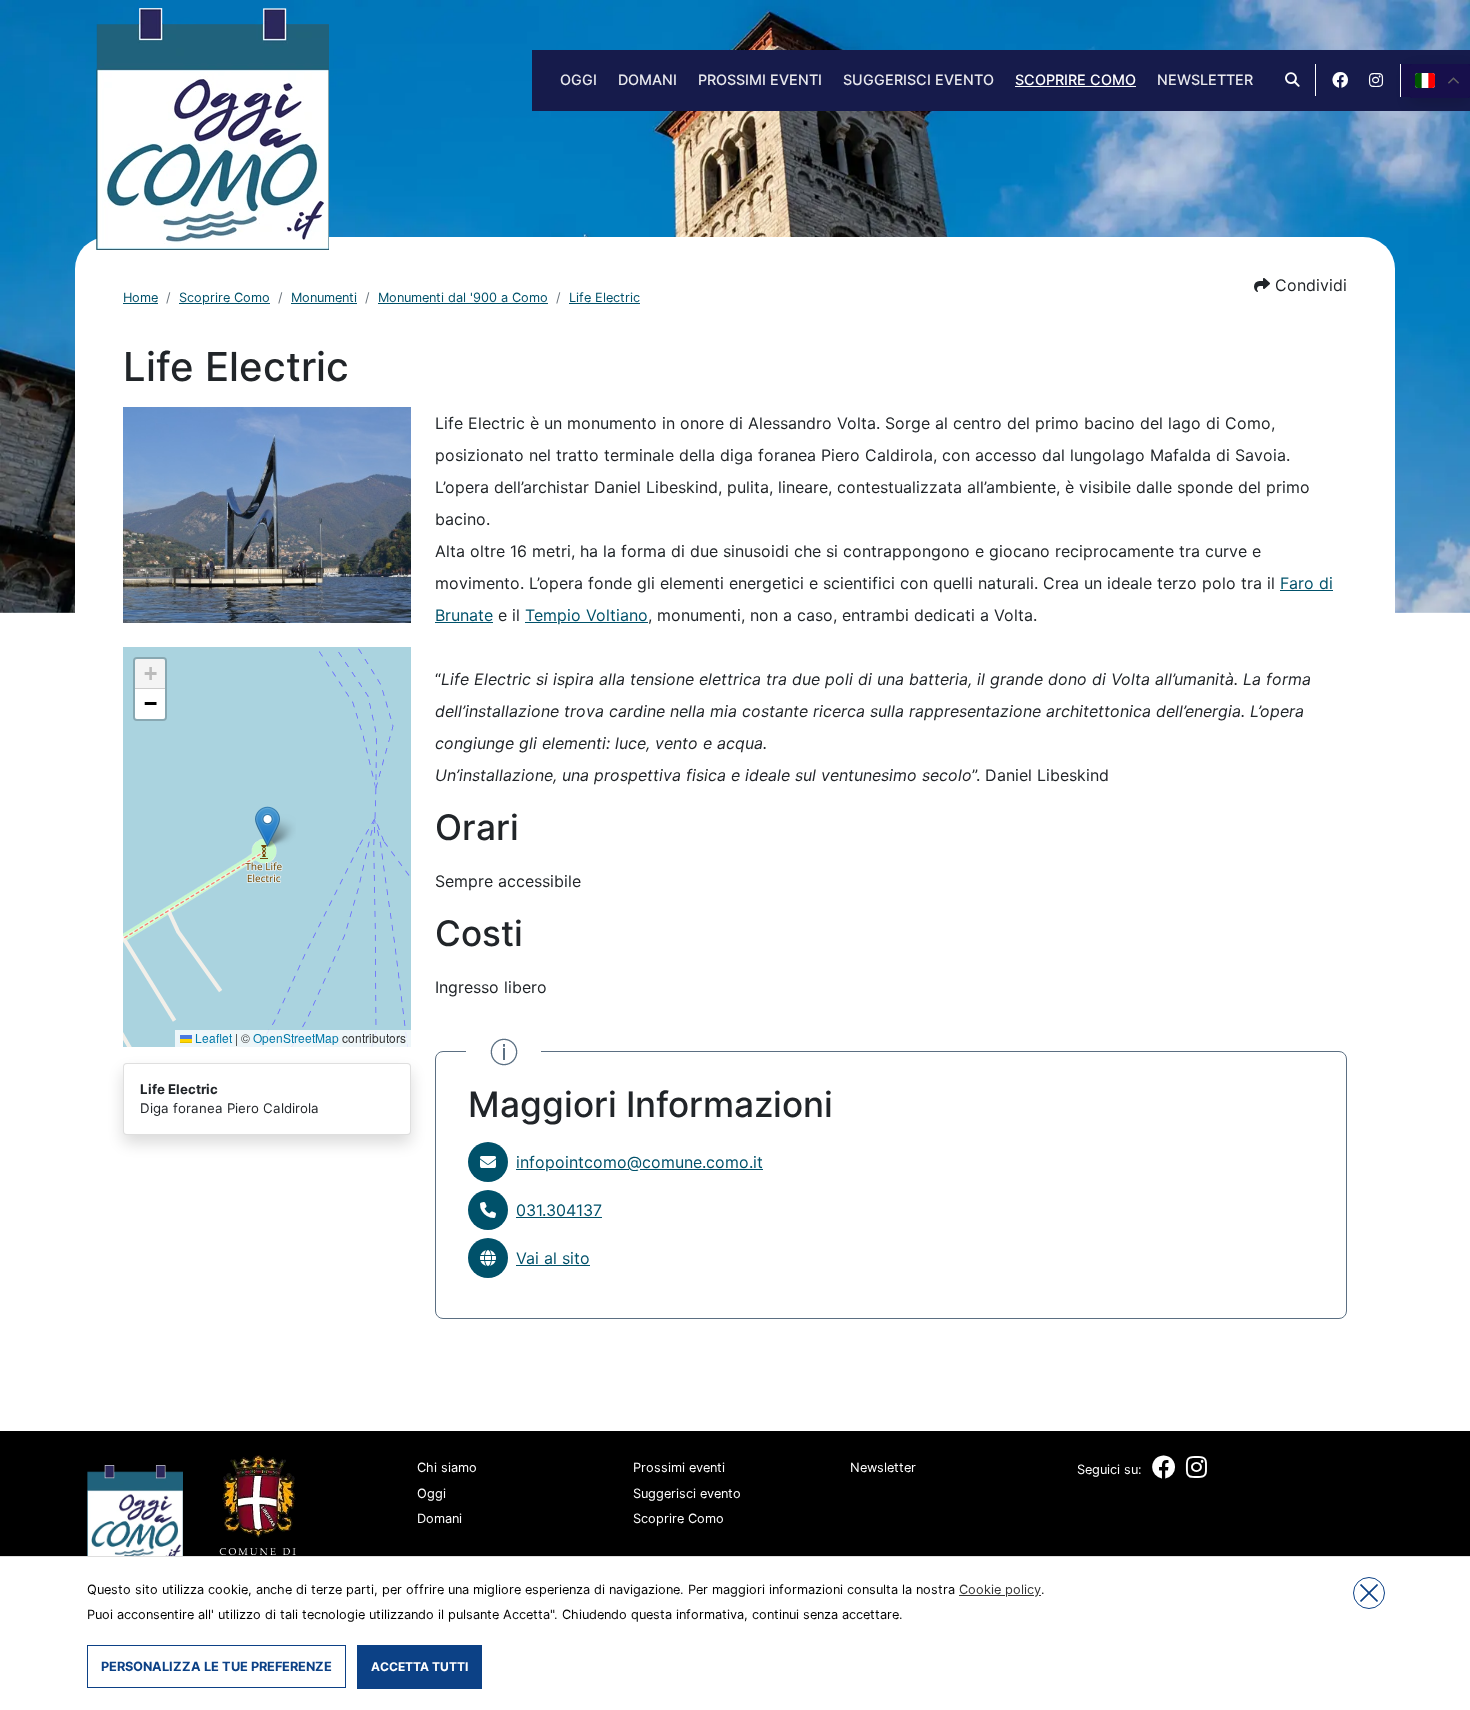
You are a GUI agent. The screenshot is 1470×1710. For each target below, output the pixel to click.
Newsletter (1205, 79)
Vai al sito (553, 1258)
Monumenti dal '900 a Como (463, 297)
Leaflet (212, 1037)
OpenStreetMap (296, 1037)
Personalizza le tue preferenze (216, 1666)
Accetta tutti (419, 1666)
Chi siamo (447, 1467)
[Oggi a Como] (212, 127)
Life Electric (604, 297)
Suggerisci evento (918, 79)
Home (140, 297)
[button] (1300, 285)
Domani (647, 79)
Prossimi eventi (760, 79)
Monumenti (324, 297)
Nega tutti (1369, 1593)
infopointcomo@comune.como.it (639, 1162)
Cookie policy (1000, 1589)
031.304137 (559, 1210)
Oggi (578, 79)
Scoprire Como (1075, 79)
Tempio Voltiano (586, 615)
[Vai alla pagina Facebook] (1340, 80)
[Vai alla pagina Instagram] (1376, 80)
